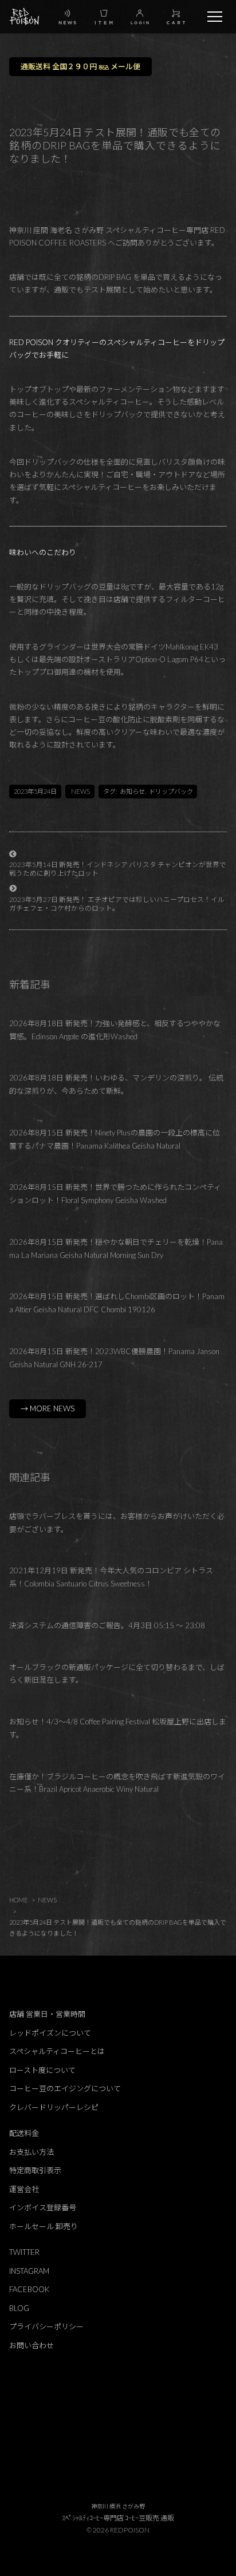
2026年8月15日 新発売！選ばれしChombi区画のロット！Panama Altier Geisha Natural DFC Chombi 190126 (117, 1303)
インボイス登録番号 (43, 2207)
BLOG (19, 2308)
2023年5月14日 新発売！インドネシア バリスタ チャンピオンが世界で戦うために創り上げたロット (118, 868)
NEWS (80, 791)
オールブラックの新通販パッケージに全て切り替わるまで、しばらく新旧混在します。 (117, 1674)
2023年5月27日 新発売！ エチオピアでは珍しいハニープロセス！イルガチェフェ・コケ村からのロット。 (117, 903)
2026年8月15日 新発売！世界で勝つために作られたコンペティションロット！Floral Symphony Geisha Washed (115, 1194)
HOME (19, 1900)
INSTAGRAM (29, 2271)
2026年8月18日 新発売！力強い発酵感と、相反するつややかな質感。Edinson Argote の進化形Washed (115, 1030)
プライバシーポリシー (46, 2326)
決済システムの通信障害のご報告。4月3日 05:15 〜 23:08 (107, 1625)
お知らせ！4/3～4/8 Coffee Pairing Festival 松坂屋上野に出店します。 (118, 1728)
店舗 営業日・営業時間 (47, 2014)
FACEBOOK (29, 2289)
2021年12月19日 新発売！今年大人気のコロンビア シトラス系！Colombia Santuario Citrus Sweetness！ (111, 1577)
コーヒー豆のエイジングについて (65, 2088)
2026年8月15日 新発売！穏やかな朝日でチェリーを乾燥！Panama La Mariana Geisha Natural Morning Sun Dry (116, 1249)
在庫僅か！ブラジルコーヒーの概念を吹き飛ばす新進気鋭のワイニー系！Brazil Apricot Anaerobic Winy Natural (117, 1783)
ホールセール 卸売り (44, 2226)
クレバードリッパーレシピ (54, 2107)
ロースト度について (42, 2070)
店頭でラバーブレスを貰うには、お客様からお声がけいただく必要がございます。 (117, 1523)
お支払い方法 (32, 2152)
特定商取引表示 (35, 2170)
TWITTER (24, 2252)
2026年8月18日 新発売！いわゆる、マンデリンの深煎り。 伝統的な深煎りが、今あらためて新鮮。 (116, 1084)
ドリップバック (171, 791)
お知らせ (132, 791)
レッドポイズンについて (50, 2033)
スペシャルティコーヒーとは (57, 2051)
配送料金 (24, 2133)
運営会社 (24, 2189)
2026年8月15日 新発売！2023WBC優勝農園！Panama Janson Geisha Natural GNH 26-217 (114, 1358)
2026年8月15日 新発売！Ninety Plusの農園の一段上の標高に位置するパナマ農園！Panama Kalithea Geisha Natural (115, 1139)
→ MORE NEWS (48, 1408)
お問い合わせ (32, 2345)
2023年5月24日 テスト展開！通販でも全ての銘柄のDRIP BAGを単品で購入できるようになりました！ (118, 1928)
